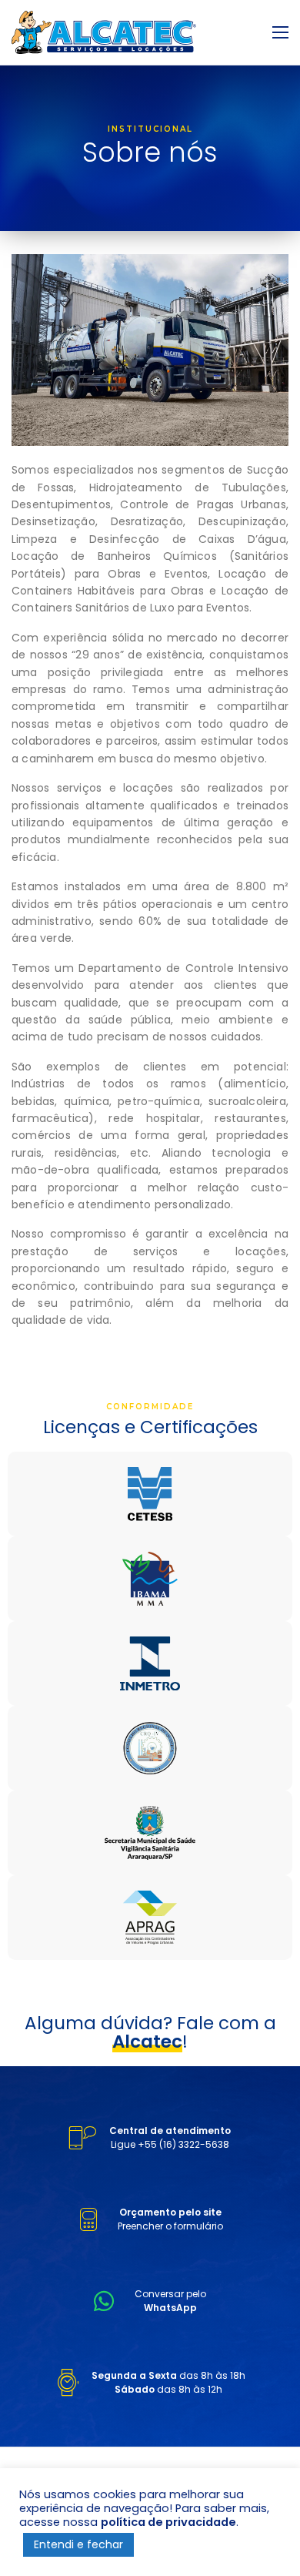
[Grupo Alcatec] (104, 32)
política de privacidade (168, 2522)
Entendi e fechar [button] (78, 2544)
